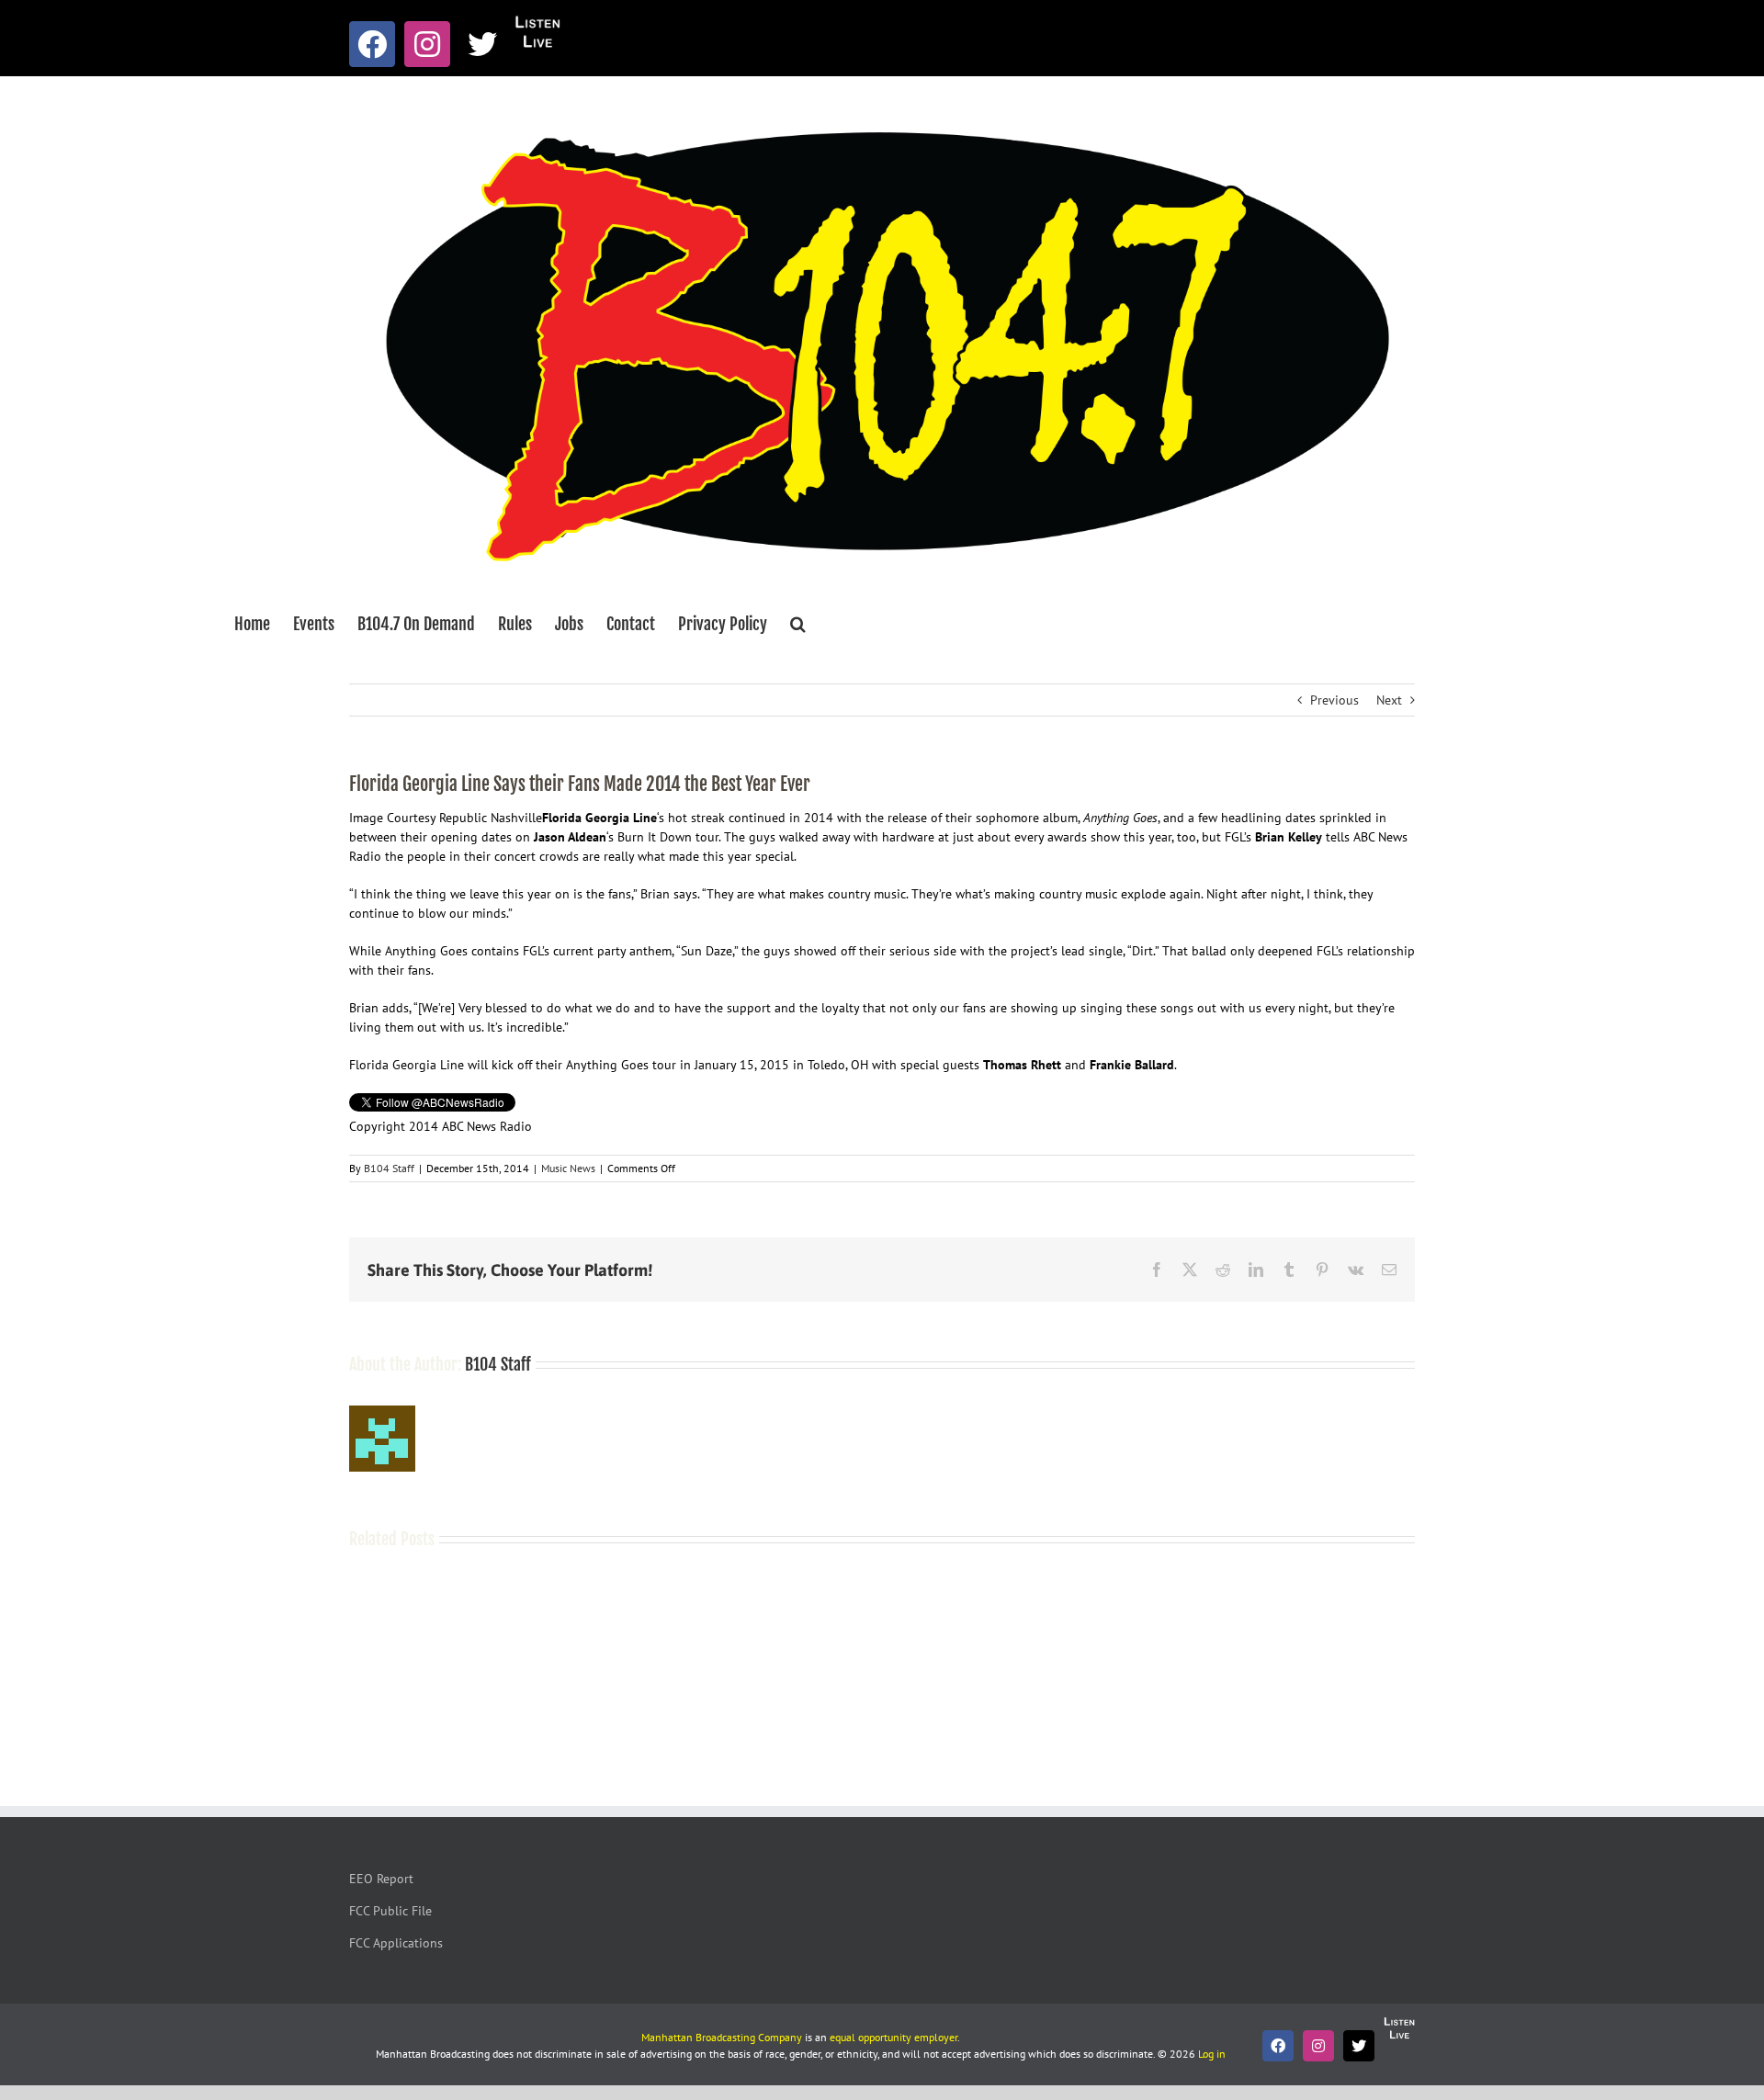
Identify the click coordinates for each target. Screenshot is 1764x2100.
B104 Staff (389, 1168)
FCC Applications (396, 1943)
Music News (568, 1168)
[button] (798, 624)
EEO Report (381, 1879)
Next (1389, 700)
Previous (1334, 700)
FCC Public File (390, 1911)
